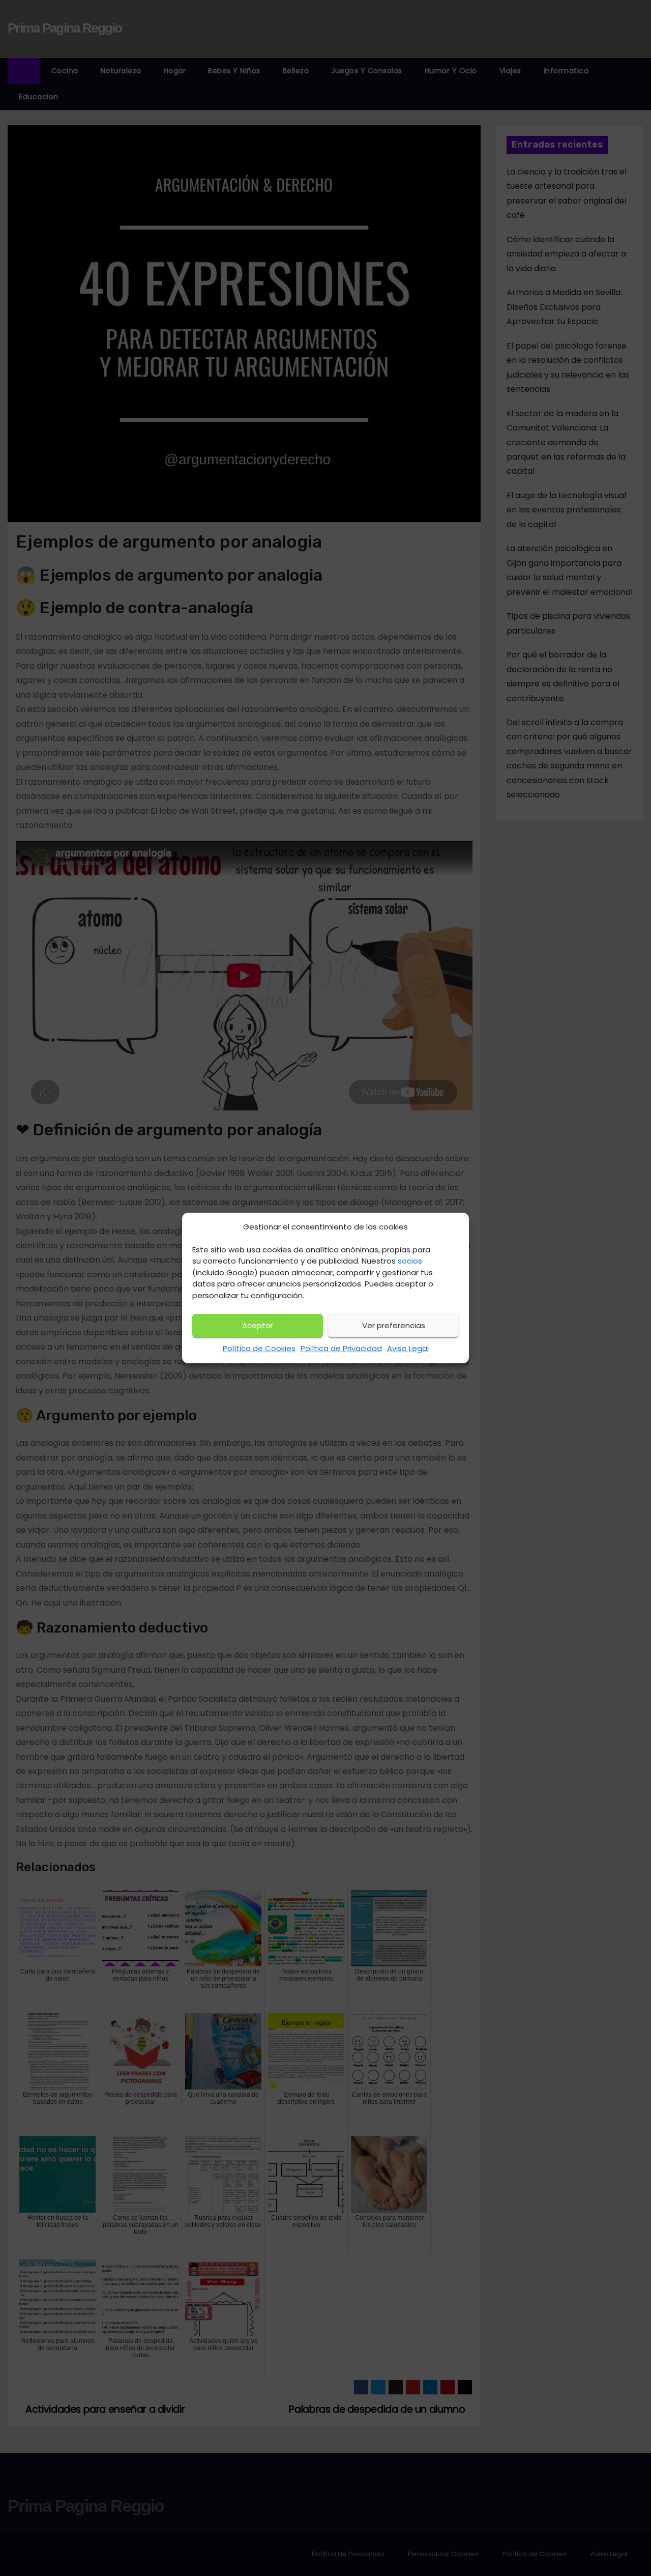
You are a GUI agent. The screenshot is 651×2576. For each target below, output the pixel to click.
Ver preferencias (394, 1325)
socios (410, 1261)
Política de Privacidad (341, 1348)
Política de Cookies (259, 1348)
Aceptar (258, 1325)
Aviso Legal (408, 1348)
